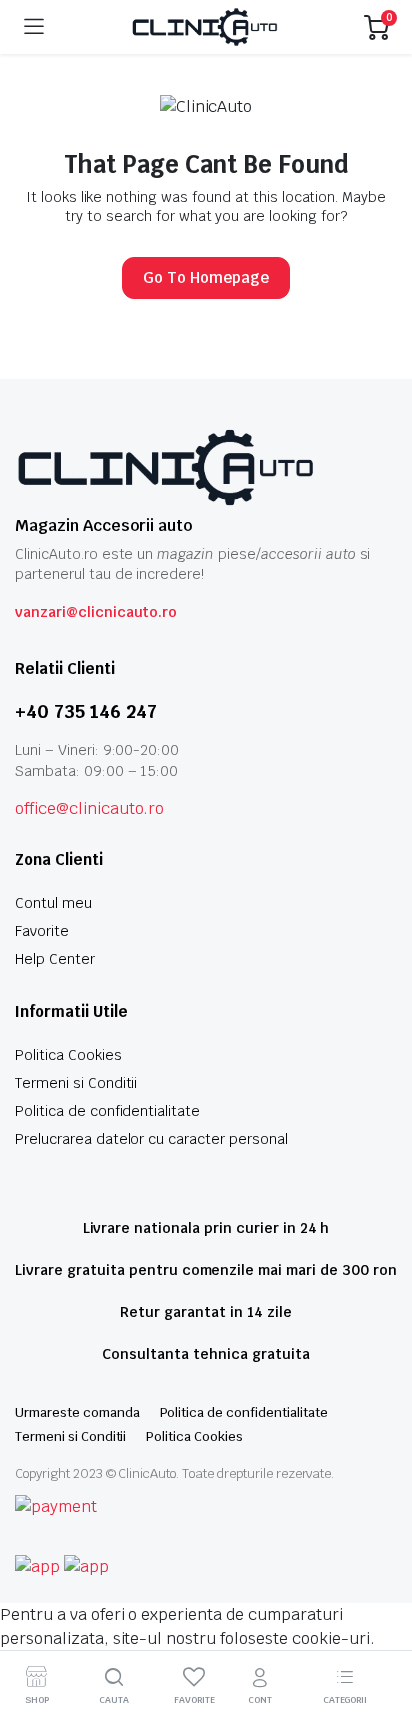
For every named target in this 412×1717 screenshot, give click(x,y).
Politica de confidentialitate (107, 1111)
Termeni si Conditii (76, 1083)
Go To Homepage (206, 277)
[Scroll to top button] (380, 1627)
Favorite (42, 931)
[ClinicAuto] (204, 27)
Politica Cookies (68, 1055)
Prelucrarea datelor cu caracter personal (151, 1139)
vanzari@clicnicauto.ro (96, 612)
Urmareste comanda (77, 1412)
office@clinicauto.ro (89, 808)
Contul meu (53, 903)
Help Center (55, 959)
